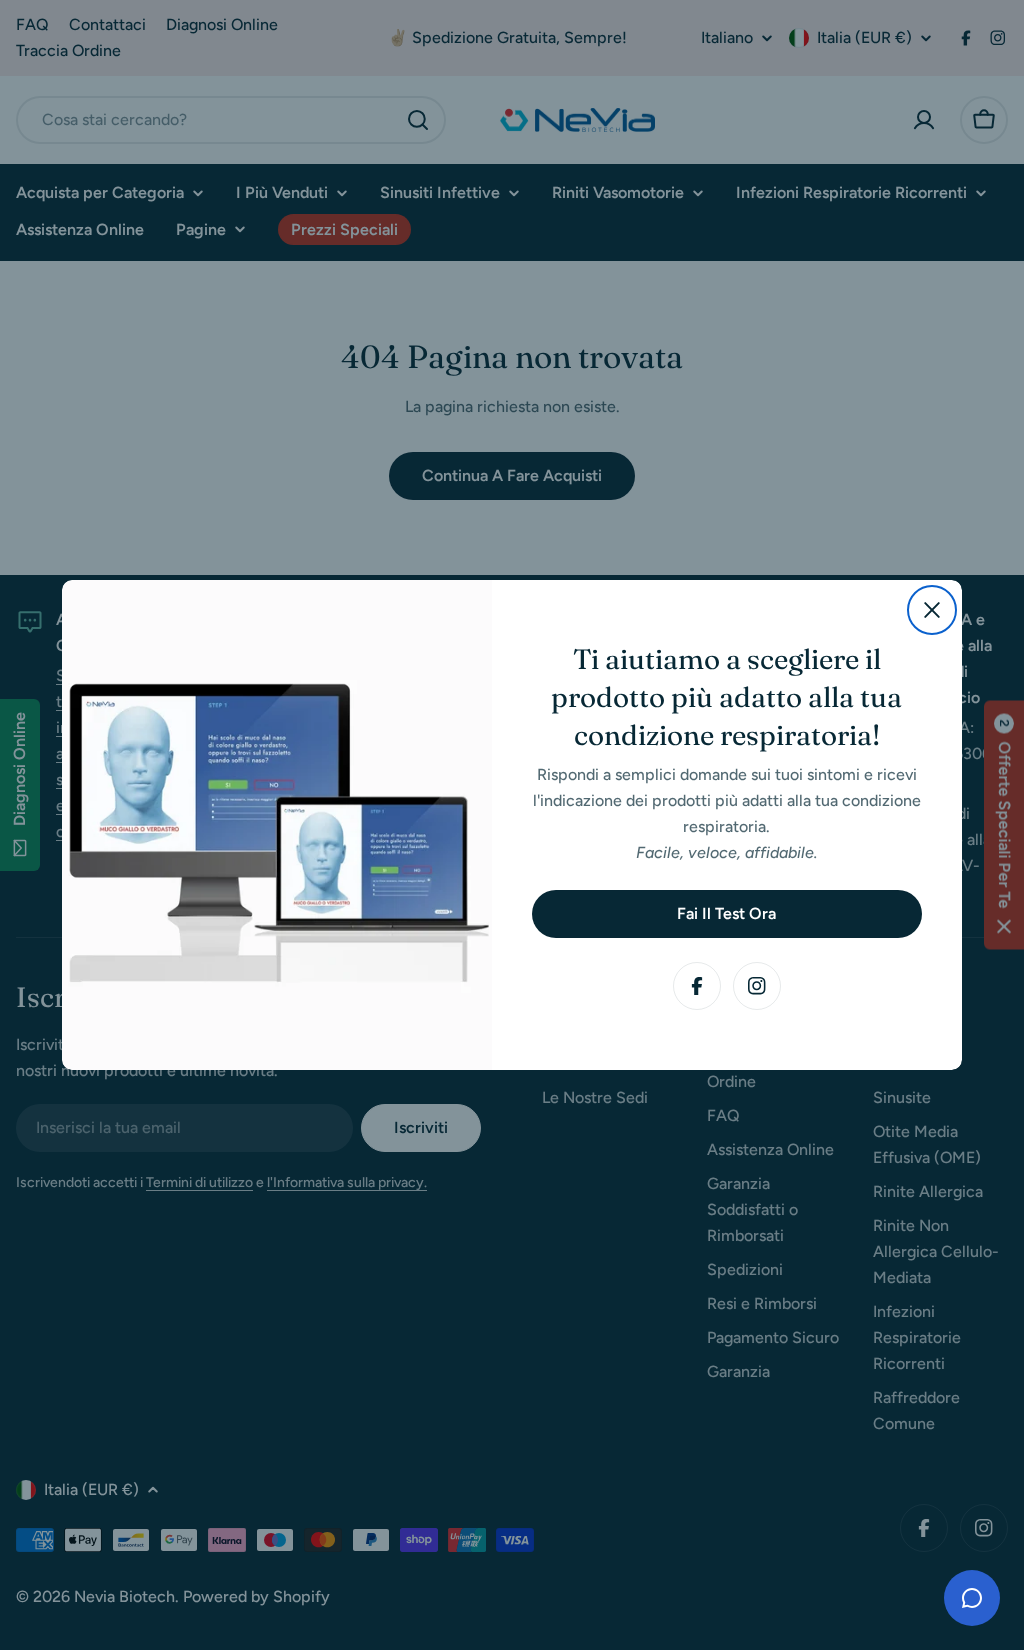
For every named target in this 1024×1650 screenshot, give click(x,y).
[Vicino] (932, 610)
